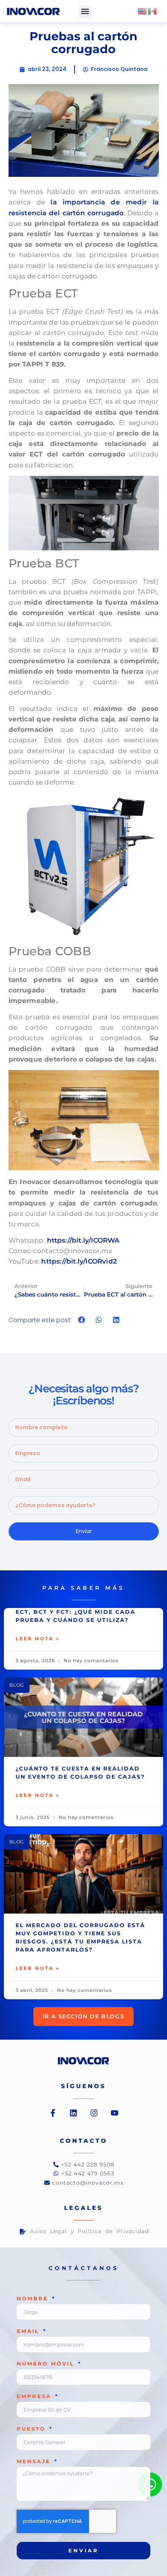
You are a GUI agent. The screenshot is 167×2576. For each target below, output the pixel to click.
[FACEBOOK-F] (53, 2113)
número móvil (47, 2364)
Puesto (32, 2429)
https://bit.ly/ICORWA (83, 1240)
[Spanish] (153, 11)
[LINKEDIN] (73, 2113)
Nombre (34, 2299)
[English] (143, 11)
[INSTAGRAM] (94, 2113)
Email (29, 2331)
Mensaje (35, 2462)
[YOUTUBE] (115, 2113)
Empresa (35, 2396)
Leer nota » (38, 1638)
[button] (85, 11)
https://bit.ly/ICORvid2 (79, 1261)
